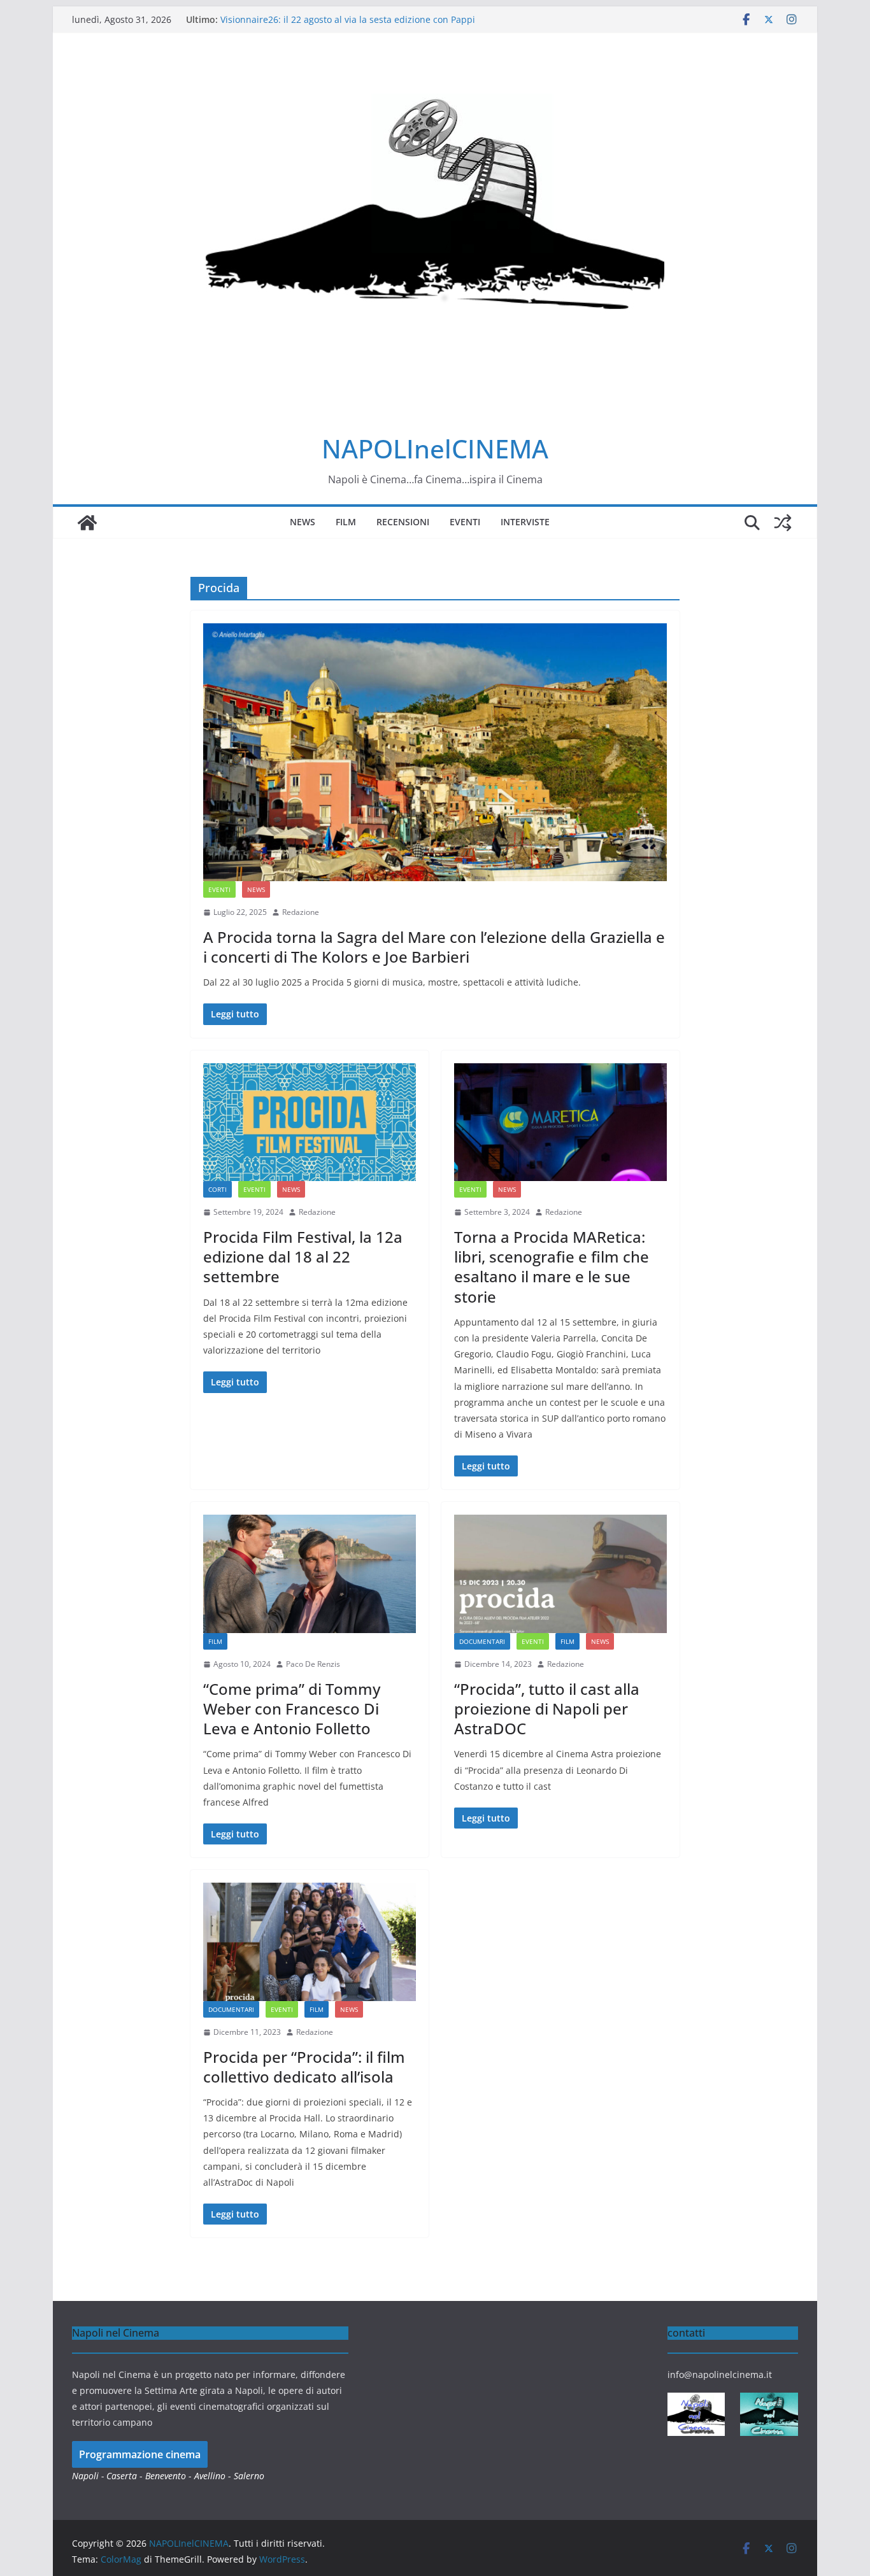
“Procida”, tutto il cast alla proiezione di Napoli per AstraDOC (547, 1709)
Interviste (525, 522)
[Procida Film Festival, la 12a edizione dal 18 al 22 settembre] (310, 1122)
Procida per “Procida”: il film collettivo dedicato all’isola (304, 2067)
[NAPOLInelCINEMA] (87, 523)
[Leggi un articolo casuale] (783, 523)
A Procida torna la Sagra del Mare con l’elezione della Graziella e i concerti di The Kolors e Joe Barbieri (434, 947)
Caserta (122, 2476)
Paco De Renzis (313, 1664)
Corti (217, 1189)
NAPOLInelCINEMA (435, 449)
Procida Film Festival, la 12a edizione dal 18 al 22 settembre (303, 1256)
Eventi (465, 522)
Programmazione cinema (140, 2454)
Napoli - (89, 2476)
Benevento (166, 2476)
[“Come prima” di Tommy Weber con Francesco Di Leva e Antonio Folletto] (310, 1574)
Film (346, 522)
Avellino (210, 2476)
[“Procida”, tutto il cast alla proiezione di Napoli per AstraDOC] (560, 1574)
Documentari (482, 1641)
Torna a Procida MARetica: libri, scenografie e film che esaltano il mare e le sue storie (552, 1267)
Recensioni (403, 522)
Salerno (249, 2476)
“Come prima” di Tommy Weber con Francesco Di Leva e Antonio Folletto (292, 1709)
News (303, 522)
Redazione (301, 912)
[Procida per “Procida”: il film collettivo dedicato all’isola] (310, 1942)
